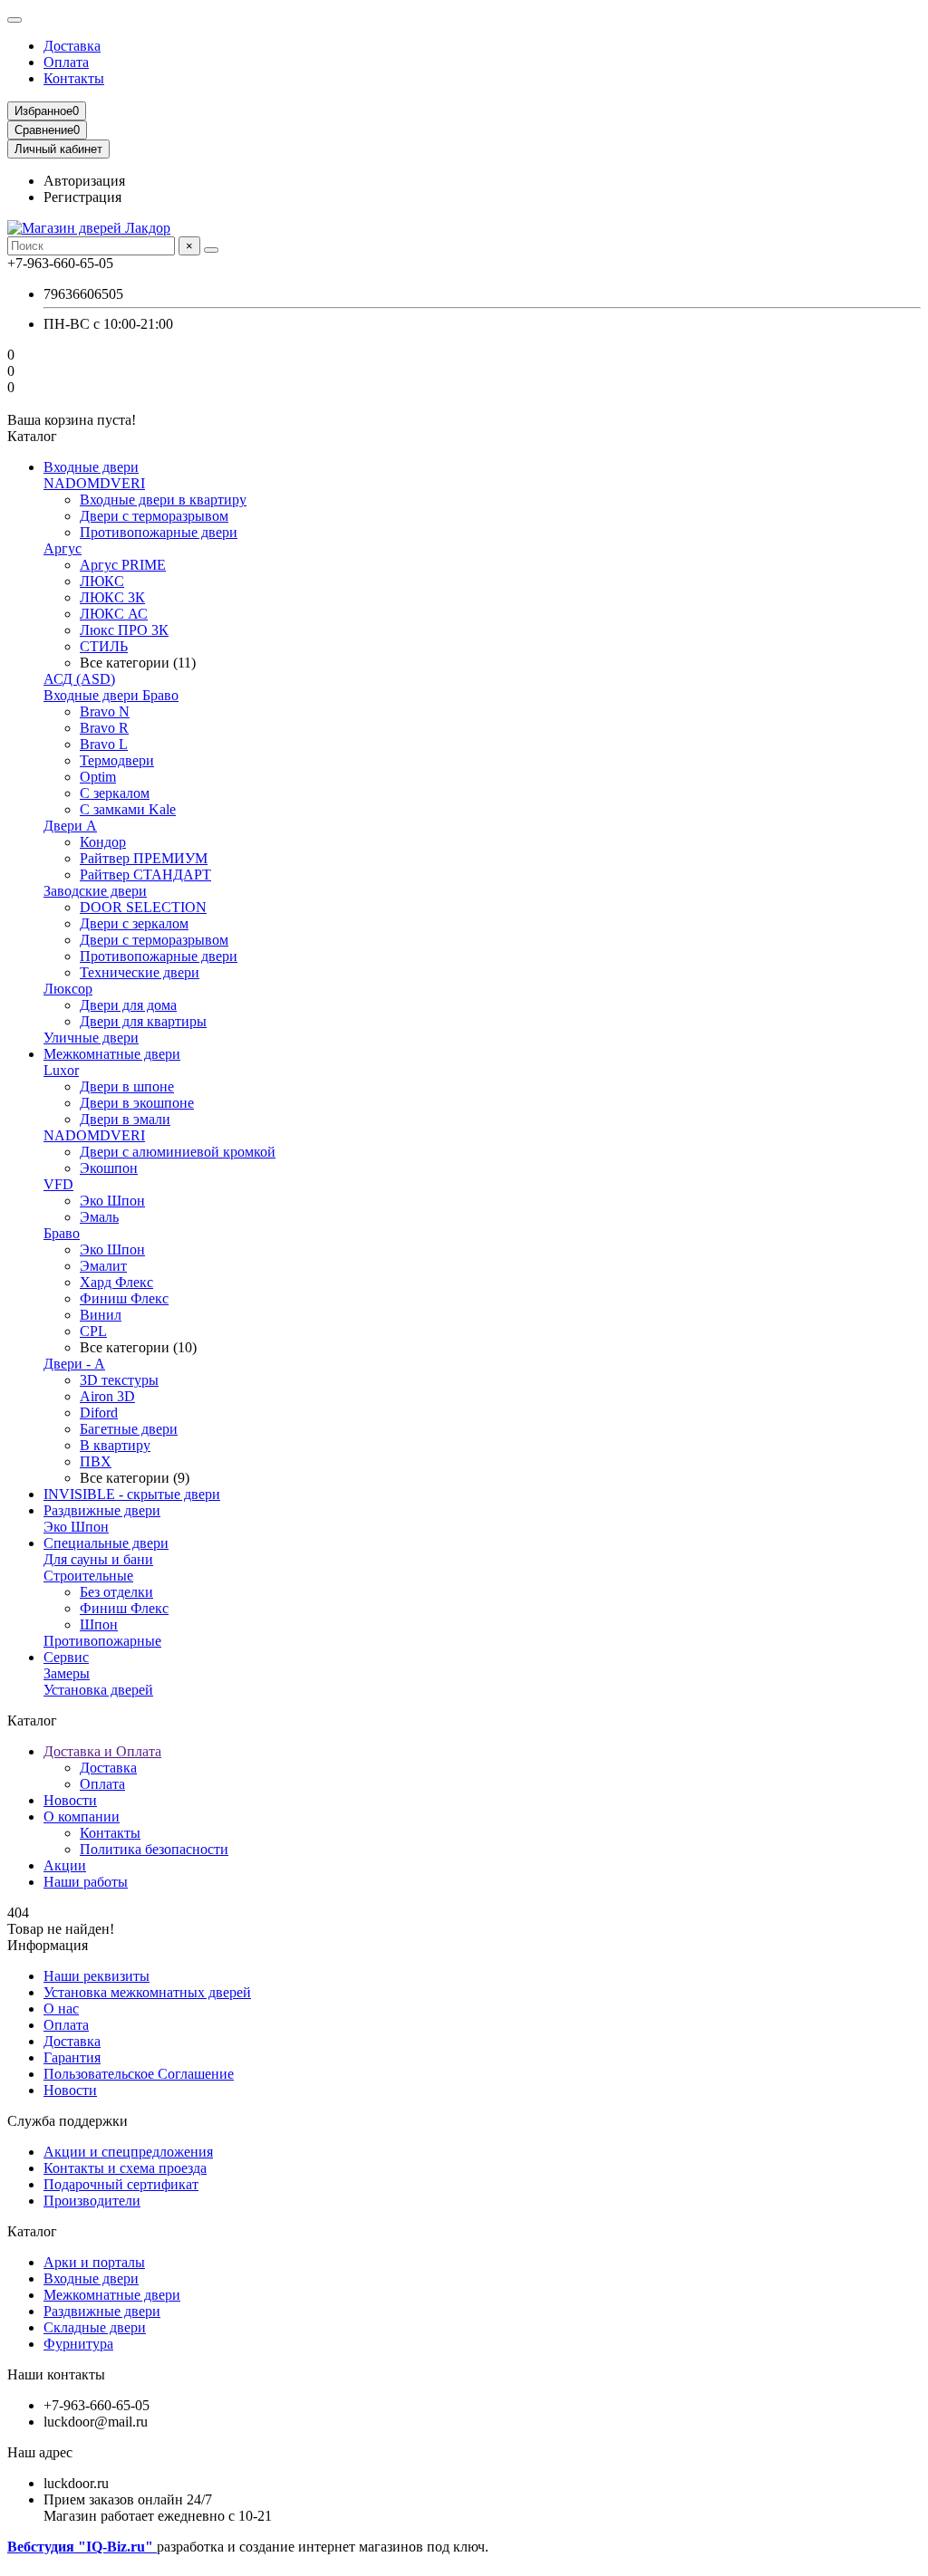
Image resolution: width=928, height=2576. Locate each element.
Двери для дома (128, 1005)
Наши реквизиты (97, 1976)
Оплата (66, 62)
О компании (82, 1817)
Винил (101, 1315)
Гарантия (72, 2057)
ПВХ (96, 1461)
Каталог (32, 2231)
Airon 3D (107, 1396)
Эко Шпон (112, 1201)
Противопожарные (102, 1641)
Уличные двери (91, 1038)
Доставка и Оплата (102, 1751)
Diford (99, 1413)
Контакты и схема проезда (125, 2168)
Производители (92, 2201)
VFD (58, 1184)
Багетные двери (129, 1429)
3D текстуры (119, 1380)
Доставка (72, 46)
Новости (70, 1800)
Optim (98, 777)
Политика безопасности (154, 1849)
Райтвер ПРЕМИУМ (144, 858)
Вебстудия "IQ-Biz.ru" (82, 2547)
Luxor (61, 1070)
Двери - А (74, 1364)
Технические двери (140, 972)
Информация (48, 1945)
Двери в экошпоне (137, 1103)
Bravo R (104, 728)
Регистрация (82, 197)
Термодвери (117, 760)
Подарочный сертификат (121, 2184)
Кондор (103, 842)
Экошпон (109, 1168)
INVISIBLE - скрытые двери (132, 1494)
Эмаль (99, 1217)
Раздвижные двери (102, 1510)
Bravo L (104, 744)
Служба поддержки (68, 2121)
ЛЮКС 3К (112, 597)
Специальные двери (106, 1543)
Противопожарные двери (159, 532)
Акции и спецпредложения (128, 2152)
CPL (93, 1331)
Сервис (66, 1657)
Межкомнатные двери (112, 1054)
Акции (65, 1865)
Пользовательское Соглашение (139, 2074)
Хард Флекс (116, 1282)
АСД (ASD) (79, 679)
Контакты (74, 78)
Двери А (70, 826)
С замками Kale (128, 809)
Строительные (88, 1576)
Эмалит (103, 1266)
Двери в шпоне (127, 1086)
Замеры (67, 1673)
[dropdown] (14, 20)
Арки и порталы (94, 2262)
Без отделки (116, 1592)
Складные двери (95, 2327)
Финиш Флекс (124, 1298)
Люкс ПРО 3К (124, 630)
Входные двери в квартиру (163, 500)
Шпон (99, 1624)
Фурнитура (78, 2344)
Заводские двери (95, 891)
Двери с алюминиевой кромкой (178, 1152)
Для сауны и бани (98, 1559)
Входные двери (91, 467)
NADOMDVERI (94, 483)
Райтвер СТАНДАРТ (145, 875)
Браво (62, 1233)
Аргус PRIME (123, 565)
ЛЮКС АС (114, 614)
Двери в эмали (125, 1119)
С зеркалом (115, 793)
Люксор (68, 989)
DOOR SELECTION (143, 907)
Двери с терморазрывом (154, 516)
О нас (61, 2009)
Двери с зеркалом (134, 923)
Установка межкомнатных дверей (147, 1992)
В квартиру (115, 1445)
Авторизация (84, 181)
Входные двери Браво (111, 695)
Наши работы (86, 1882)
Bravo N (105, 711)
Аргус (63, 548)
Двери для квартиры (143, 1021)
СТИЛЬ (104, 646)
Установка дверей (98, 1690)
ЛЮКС (102, 581)
